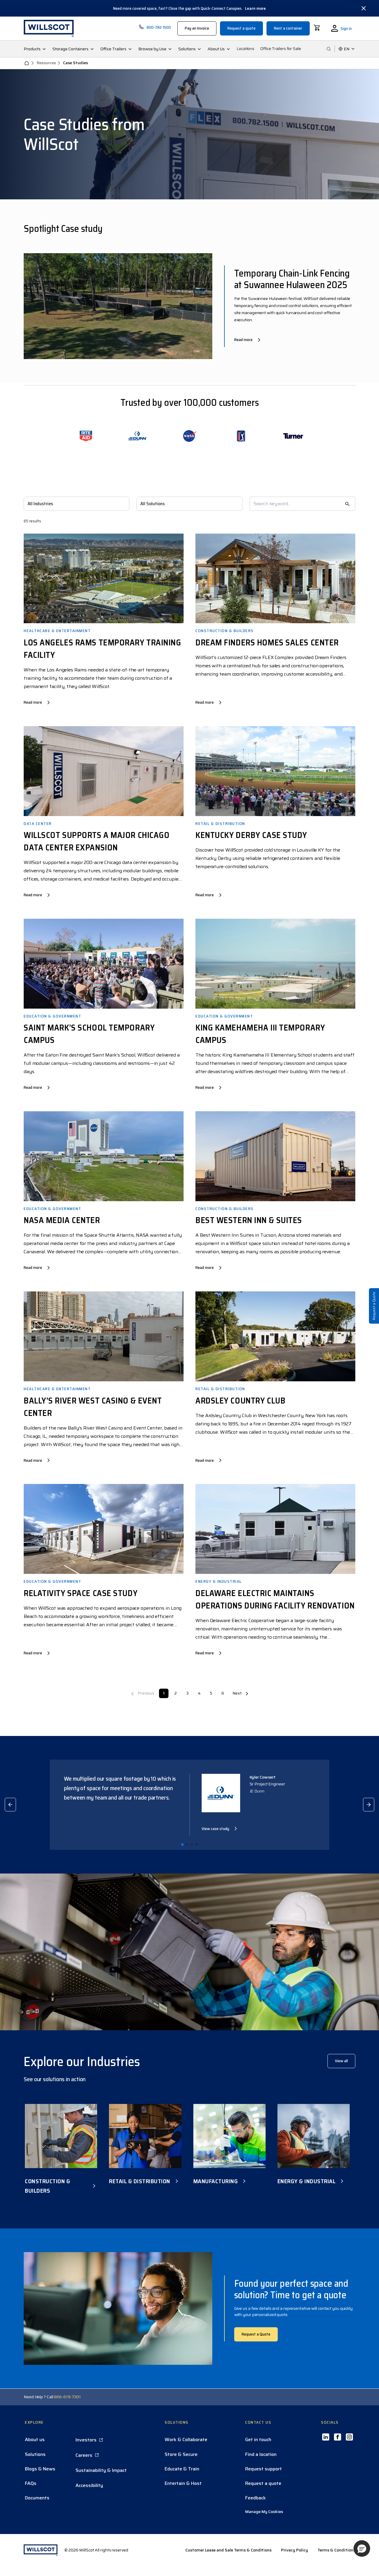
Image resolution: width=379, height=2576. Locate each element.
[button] (362, 2548)
